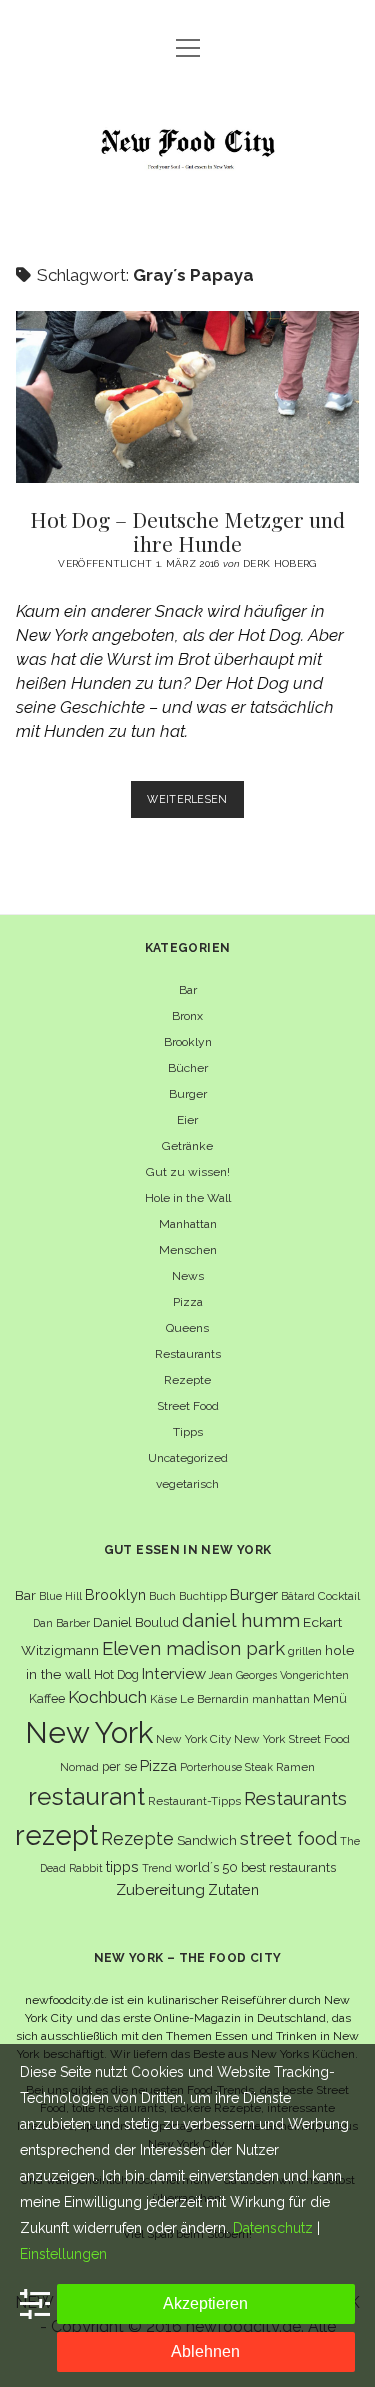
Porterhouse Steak (226, 1767)
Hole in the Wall (188, 1198)
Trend (157, 1868)
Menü (330, 1698)
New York (89, 1732)
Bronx (187, 1016)
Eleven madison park (193, 1648)
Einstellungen (63, 2254)
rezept (56, 1835)
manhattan (281, 1699)
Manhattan (188, 1224)
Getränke (187, 1146)
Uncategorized (188, 1458)
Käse (163, 1699)
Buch (162, 1596)
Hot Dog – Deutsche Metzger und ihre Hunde (188, 397)
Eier (187, 1120)
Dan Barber (61, 1623)
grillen (305, 1651)
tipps (122, 1866)
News (188, 1276)
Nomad (79, 1767)
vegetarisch (187, 1484)
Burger (188, 1094)
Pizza (188, 1302)
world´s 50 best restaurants (255, 1867)
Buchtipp (203, 1596)
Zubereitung (160, 1889)
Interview (174, 1674)
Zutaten (233, 1889)
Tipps (188, 1432)
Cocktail (339, 1596)
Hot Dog (116, 1674)
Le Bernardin (214, 1699)
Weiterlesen (195, 805)
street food (288, 1838)
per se (119, 1766)
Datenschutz (273, 2228)
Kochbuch (107, 1697)
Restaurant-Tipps (194, 1801)
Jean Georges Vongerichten (279, 1675)
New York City (193, 1739)
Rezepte (187, 1380)
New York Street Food (292, 1739)
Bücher (188, 1068)
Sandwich (207, 1840)
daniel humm (241, 1620)
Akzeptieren (205, 2303)
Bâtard (298, 1596)
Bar (188, 990)
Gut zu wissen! (188, 1172)
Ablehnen (205, 2351)
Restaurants (188, 1354)
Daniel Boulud (136, 1622)
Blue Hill (60, 1596)
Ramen (295, 1767)
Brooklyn (188, 1042)
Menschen (188, 1250)
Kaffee (47, 1698)
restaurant (86, 1796)
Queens (187, 1328)
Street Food (188, 1406)
